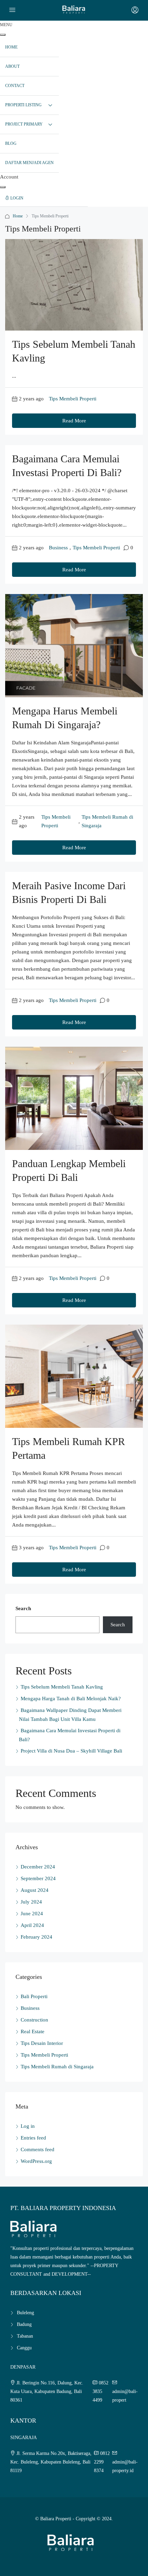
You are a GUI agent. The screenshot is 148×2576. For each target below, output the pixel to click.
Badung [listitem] (24, 2324)
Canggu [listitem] (24, 2348)
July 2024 (31, 1902)
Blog (11, 143)
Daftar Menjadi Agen (29, 163)
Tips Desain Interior (42, 2043)
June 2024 (32, 1914)
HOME (11, 47)
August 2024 (35, 1890)
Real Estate (33, 2031)
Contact (15, 86)
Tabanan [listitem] (25, 2336)
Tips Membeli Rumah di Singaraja (107, 821)
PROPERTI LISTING (23, 105)
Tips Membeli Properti (73, 399)
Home (18, 216)
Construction (34, 2020)
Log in (28, 2126)
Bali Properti (34, 1996)
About (12, 66)
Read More (74, 421)
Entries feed (33, 2138)
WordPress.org (36, 2161)
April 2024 (32, 1925)
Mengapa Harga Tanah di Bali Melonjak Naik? (71, 1699)
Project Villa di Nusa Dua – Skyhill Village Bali (71, 1751)
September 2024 (38, 1878)
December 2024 (38, 1867)
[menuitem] (44, 198)
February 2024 (36, 1937)
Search (23, 1608)
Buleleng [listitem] (25, 2313)
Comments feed (38, 2149)
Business (58, 548)
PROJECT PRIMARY (24, 124)
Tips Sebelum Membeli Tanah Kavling (62, 1687)
